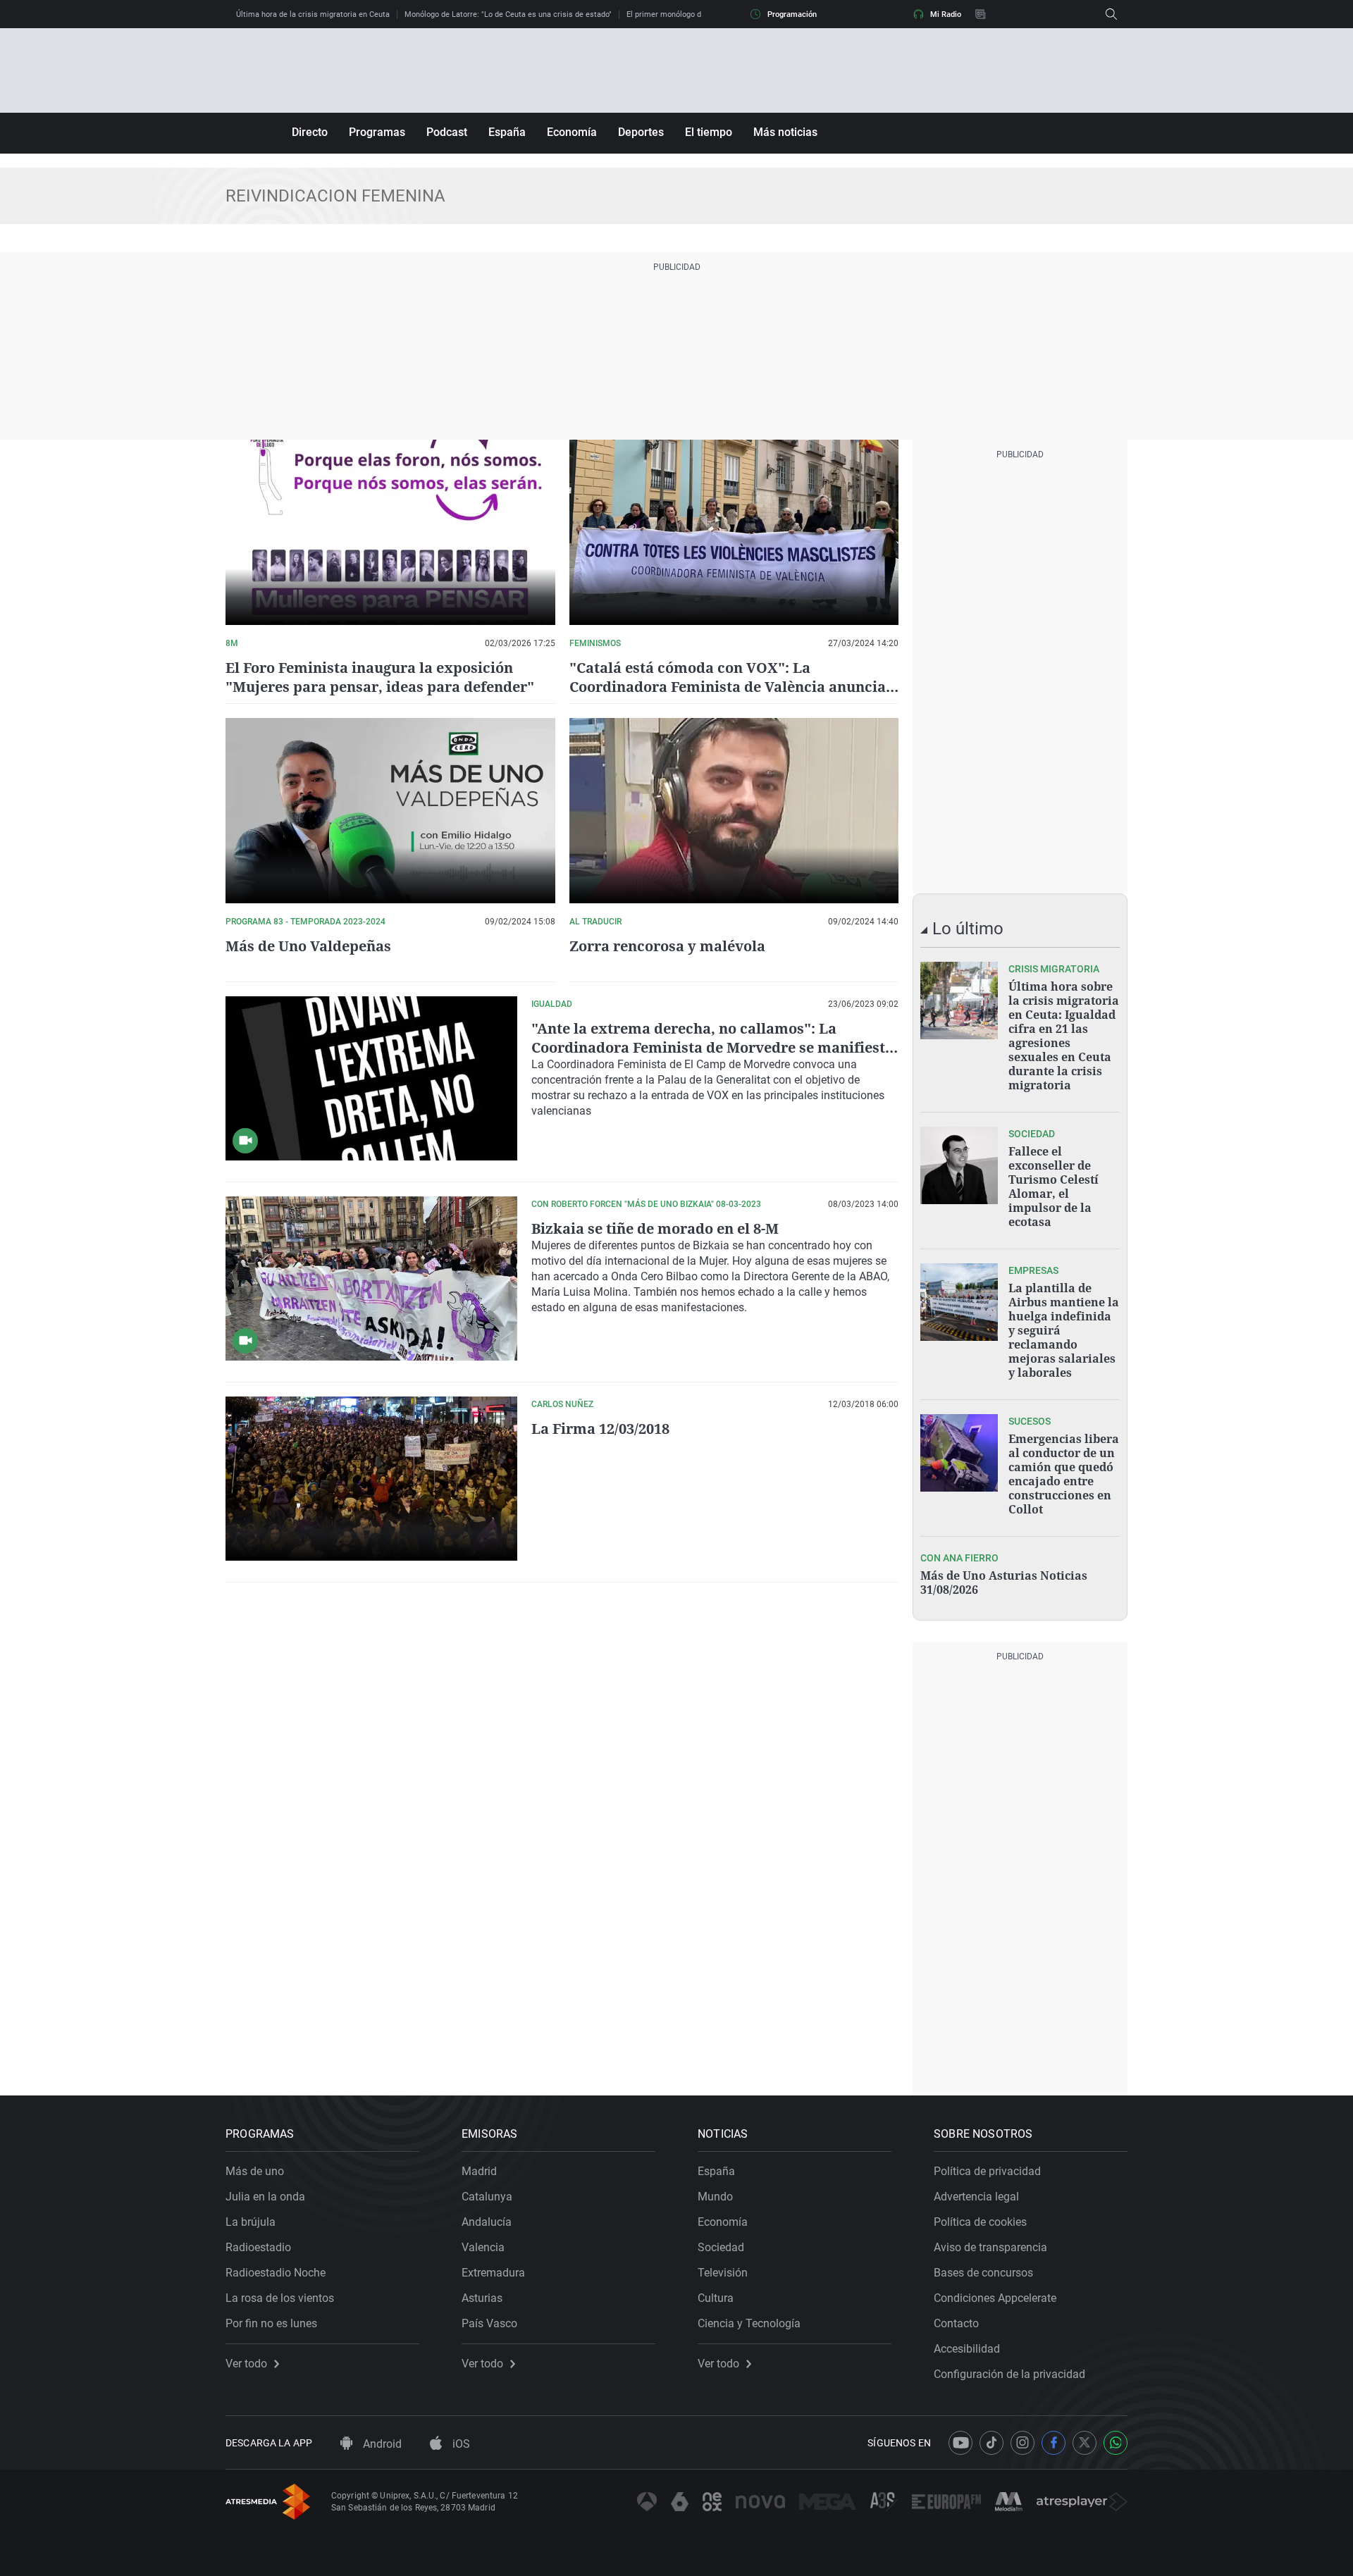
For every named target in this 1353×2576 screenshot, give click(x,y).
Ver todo (246, 2364)
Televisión (723, 2273)
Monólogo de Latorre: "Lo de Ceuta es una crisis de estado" (508, 14)
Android (381, 2444)
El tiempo (709, 132)
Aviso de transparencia (990, 2247)
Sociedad (721, 2247)
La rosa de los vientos (280, 2298)
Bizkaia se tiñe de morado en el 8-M (655, 1228)
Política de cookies (980, 2222)
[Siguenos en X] (1085, 2443)
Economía (572, 132)
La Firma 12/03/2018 (600, 1429)
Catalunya (487, 2197)
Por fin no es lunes (271, 2323)
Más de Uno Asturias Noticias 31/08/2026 (1004, 1583)
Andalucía (487, 2222)
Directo (310, 132)
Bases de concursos (983, 2273)
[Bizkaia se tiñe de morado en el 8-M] (371, 1278)
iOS (460, 2444)
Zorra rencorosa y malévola (667, 946)
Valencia (483, 2247)
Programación (792, 14)
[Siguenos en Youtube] (960, 2443)
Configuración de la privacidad (1009, 2374)
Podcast (447, 132)
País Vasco (489, 2323)
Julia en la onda (265, 2197)
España (507, 132)
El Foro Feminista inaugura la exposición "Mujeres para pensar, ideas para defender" (380, 677)
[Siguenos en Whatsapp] (1116, 2443)
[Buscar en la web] (1111, 14)
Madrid (479, 2171)
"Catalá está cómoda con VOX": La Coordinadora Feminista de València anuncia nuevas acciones (728, 687)
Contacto (956, 2323)
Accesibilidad (967, 2349)
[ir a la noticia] (959, 1001)
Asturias (482, 2298)
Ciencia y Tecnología (749, 2323)
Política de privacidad (987, 2171)
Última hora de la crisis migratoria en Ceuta (313, 14)
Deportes (641, 132)
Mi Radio (946, 14)
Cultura (716, 2298)
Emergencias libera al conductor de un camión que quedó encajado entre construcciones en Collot (1064, 1474)
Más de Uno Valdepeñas (308, 946)
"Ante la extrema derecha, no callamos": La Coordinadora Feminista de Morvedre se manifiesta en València (712, 1047)
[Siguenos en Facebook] (1054, 2443)
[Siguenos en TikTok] (991, 2443)
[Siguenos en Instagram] (1023, 2443)
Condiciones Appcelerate (995, 2298)
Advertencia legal (976, 2197)
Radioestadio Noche (276, 2273)
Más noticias (785, 132)
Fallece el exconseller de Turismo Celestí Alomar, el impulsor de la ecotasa (1054, 1187)
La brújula (251, 2222)
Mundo (715, 2197)
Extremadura (493, 2273)
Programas (377, 132)
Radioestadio (258, 2247)
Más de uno (255, 2171)
